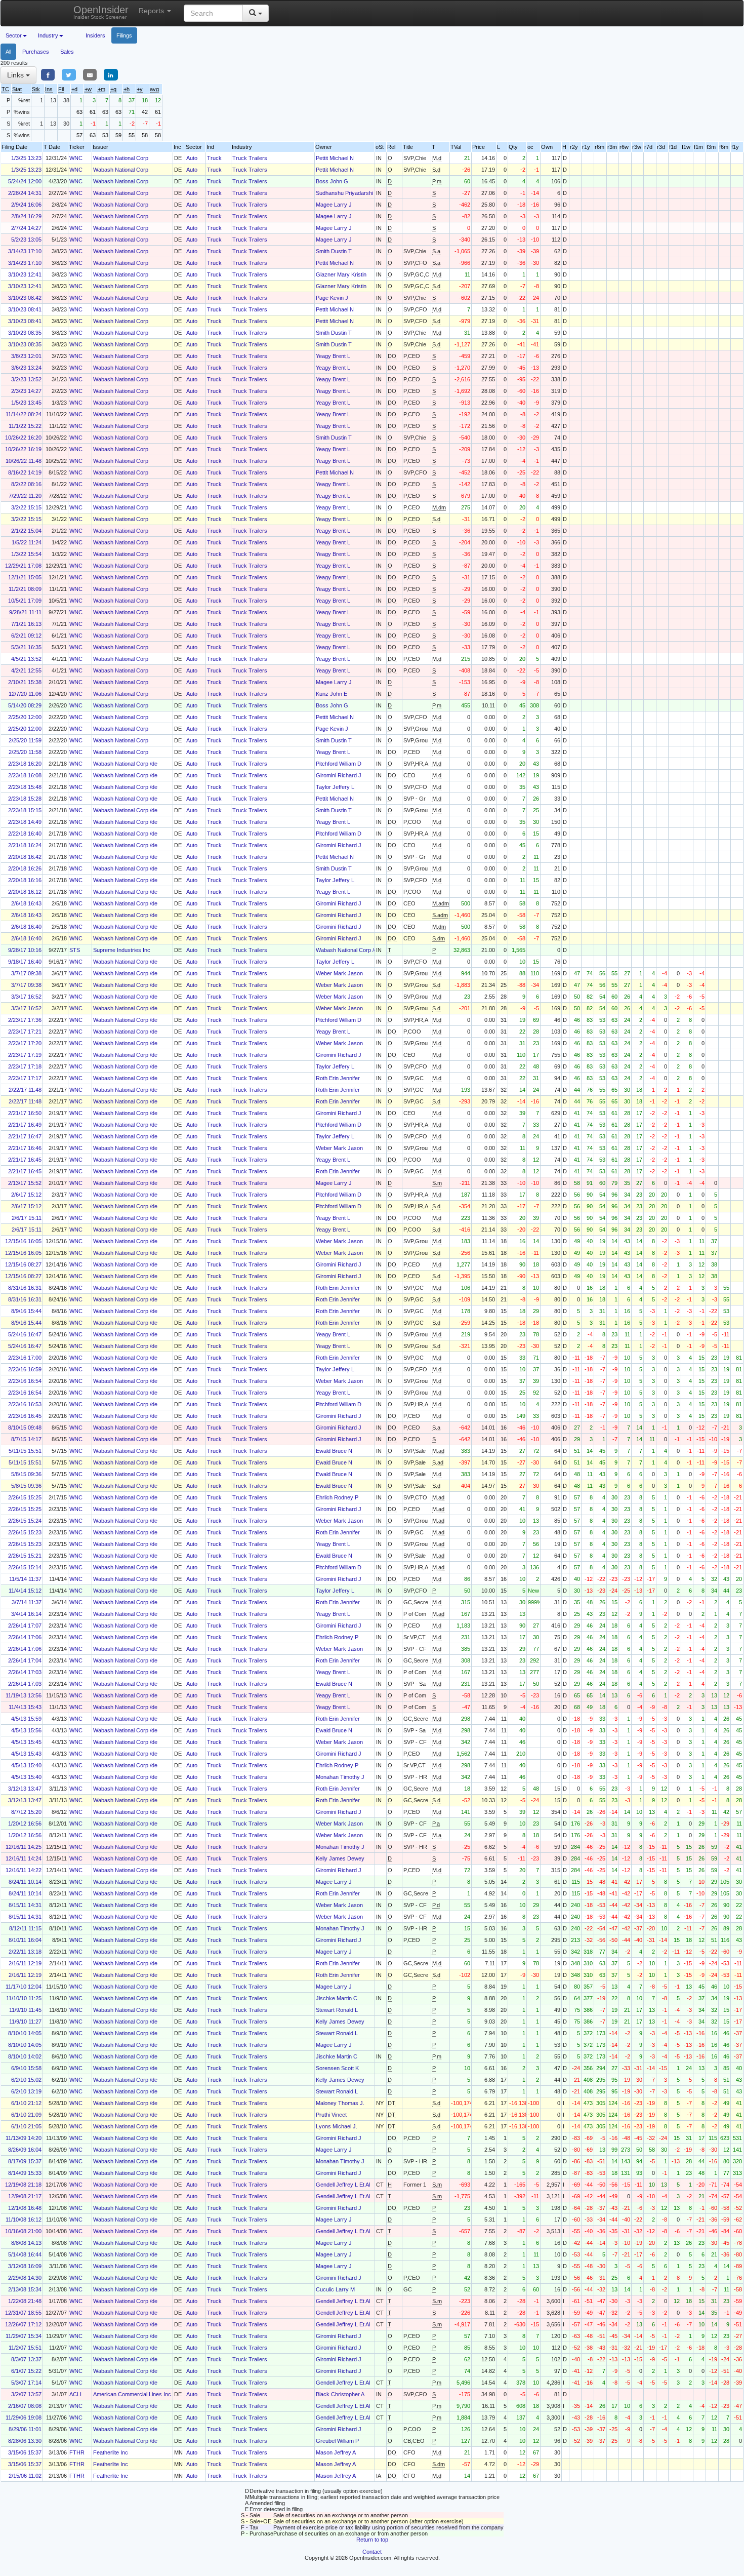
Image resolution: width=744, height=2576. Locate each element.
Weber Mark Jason (339, 973)
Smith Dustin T (334, 251)
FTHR (77, 2452)
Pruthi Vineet (331, 2115)
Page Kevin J (332, 298)
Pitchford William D (339, 764)
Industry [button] (48, 35)
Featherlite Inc (111, 2452)
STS (75, 950)
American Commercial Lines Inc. (133, 2394)
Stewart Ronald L (337, 2010)
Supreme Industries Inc (122, 950)
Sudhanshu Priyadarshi (344, 193)
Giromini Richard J (339, 775)
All (8, 52)
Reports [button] (152, 11)
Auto (192, 158)
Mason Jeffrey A (336, 2452)
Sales (67, 52)
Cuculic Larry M (335, 2289)
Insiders (95, 35)
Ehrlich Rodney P (337, 1497)
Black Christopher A (340, 2394)
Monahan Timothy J (340, 1777)
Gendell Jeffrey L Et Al (343, 2185)
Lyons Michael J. (337, 2126)
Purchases (36, 52)
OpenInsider (101, 12)
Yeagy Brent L (333, 356)
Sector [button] (14, 35)
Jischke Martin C (337, 1998)
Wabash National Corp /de (125, 764)
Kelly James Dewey (340, 1858)
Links (16, 75)
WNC (76, 158)
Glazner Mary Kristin (341, 274)
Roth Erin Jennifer (338, 1078)
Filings (124, 35)
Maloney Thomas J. (340, 2103)
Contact (372, 2552)
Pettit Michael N (335, 158)
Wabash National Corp (121, 158)
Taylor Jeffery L (335, 787)
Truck (214, 158)
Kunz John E (332, 694)
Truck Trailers (250, 158)
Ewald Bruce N (334, 1451)
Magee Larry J (334, 205)
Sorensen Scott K (337, 2068)
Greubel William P (337, 2441)
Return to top (372, 2540)
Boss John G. (333, 181)
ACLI (75, 2394)
